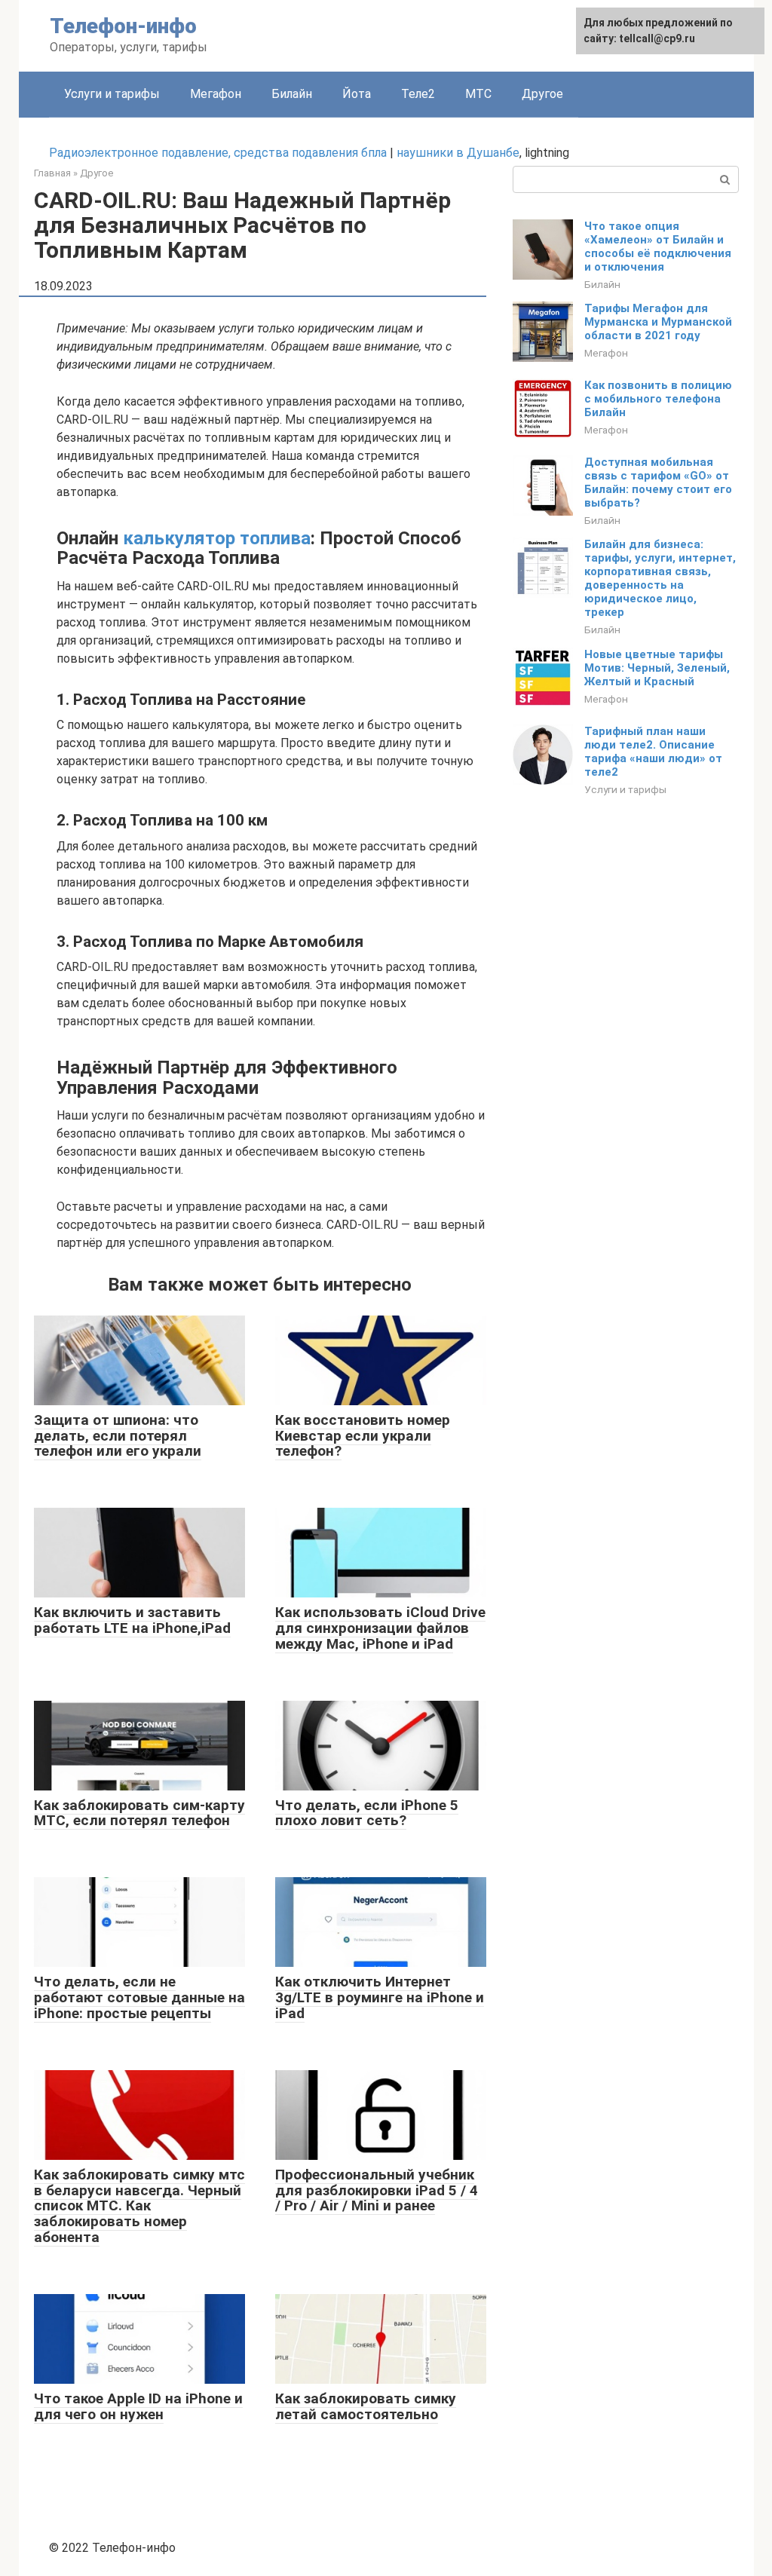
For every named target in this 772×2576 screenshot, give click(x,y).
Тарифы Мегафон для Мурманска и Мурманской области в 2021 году (658, 322)
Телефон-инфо (123, 26)
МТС (478, 94)
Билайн (292, 94)
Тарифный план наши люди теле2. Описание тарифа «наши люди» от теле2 (653, 752)
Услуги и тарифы (112, 94)
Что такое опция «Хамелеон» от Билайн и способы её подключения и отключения (658, 247)
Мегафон (216, 94)
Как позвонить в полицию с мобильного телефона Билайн (658, 399)
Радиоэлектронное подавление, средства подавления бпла (218, 153)
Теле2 (418, 94)
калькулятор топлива (217, 538)
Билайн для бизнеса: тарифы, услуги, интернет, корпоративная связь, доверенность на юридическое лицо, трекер (660, 578)
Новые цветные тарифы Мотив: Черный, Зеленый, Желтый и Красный (657, 668)
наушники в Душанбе (458, 153)
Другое (542, 94)
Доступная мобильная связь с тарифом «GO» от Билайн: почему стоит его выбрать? (658, 482)
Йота (357, 94)
